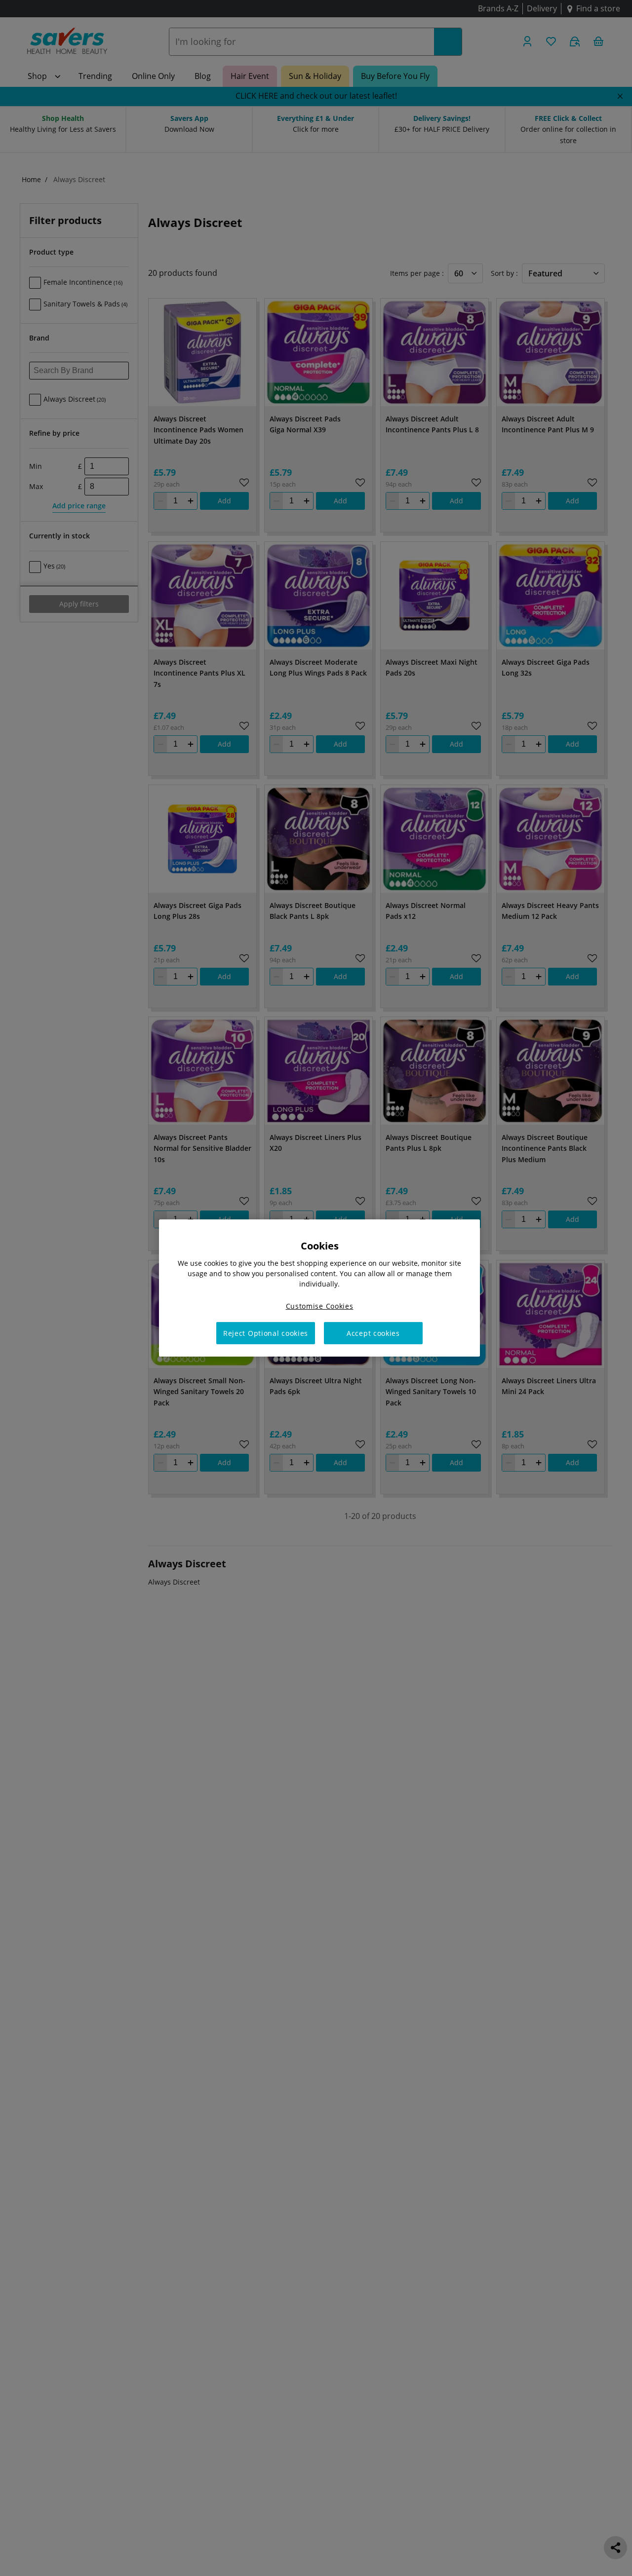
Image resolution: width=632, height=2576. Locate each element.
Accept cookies (373, 1333)
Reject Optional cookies (266, 1333)
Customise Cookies (320, 1306)
